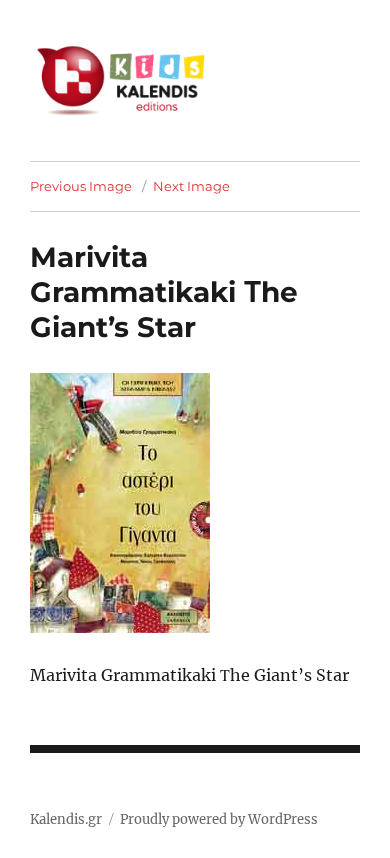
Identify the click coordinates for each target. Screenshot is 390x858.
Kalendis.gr (66, 819)
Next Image (191, 186)
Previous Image (81, 186)
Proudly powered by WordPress (219, 819)
